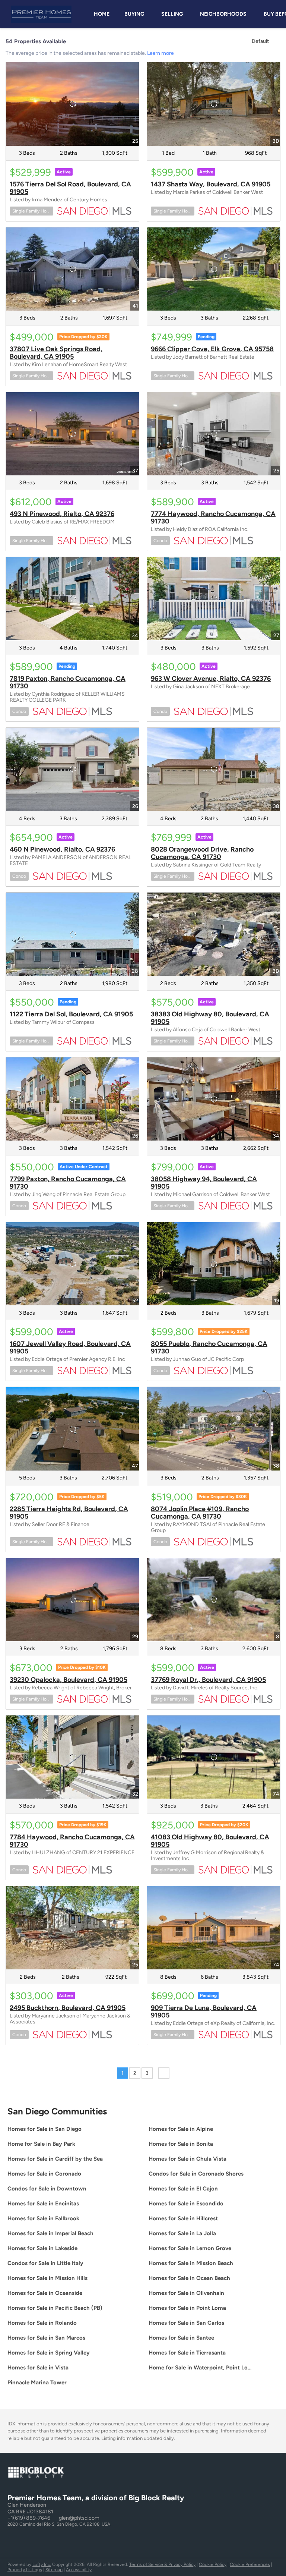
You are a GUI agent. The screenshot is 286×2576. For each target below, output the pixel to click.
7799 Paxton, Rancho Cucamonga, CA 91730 (68, 1183)
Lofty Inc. (42, 2564)
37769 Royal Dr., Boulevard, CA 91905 (208, 1680)
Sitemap (54, 2570)
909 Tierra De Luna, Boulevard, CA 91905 (204, 2012)
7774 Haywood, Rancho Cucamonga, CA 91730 (213, 518)
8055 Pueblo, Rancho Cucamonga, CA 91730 (209, 1347)
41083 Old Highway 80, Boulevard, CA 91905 (210, 1841)
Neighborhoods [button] (223, 14)
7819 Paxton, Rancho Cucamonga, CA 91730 (68, 682)
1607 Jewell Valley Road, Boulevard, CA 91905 (70, 1347)
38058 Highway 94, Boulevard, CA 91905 (204, 1183)
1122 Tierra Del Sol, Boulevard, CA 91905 (71, 1014)
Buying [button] (134, 14)
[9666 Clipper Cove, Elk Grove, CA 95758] (214, 269)
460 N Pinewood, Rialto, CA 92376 (62, 849)
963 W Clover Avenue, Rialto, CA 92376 (211, 679)
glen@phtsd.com (79, 2518)
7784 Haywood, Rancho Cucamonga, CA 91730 (72, 1841)
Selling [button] (172, 14)
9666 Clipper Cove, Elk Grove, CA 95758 (212, 349)
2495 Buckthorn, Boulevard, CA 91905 (68, 2008)
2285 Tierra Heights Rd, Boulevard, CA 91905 (69, 1513)
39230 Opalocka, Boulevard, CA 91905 (69, 1680)
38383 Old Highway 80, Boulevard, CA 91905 (210, 1018)
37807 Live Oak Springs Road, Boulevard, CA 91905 (56, 353)
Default (260, 41)
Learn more (161, 53)
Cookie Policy (213, 2564)
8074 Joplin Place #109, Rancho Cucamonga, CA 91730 (200, 1513)
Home (102, 14)
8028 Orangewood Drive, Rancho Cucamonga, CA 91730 (202, 853)
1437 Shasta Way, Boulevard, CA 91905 (211, 184)
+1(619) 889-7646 (29, 2518)
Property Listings (25, 2570)
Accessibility (79, 2570)
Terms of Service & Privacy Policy (162, 2564)
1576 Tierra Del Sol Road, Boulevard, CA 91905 (70, 188)
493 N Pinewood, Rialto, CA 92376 (62, 514)
